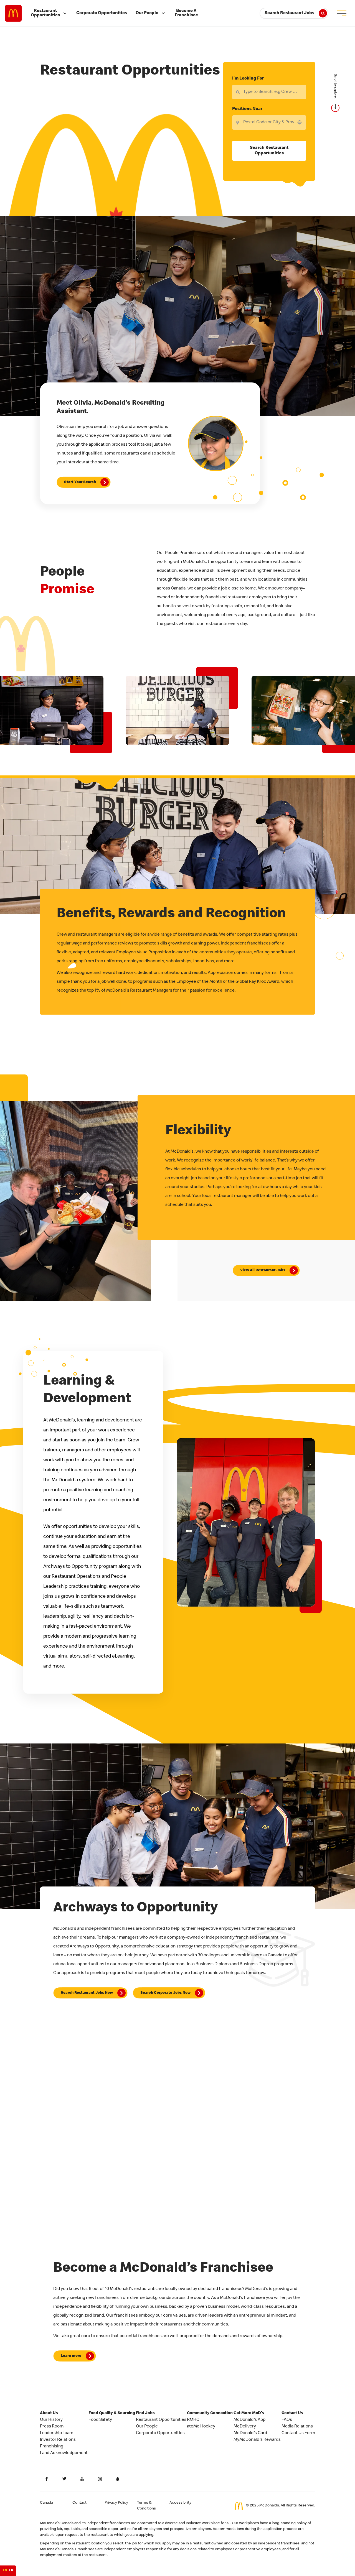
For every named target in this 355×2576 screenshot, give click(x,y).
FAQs (287, 2420)
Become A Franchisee (186, 13)
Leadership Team (57, 2433)
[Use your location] (301, 122)
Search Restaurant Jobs (289, 13)
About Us (49, 2413)
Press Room (52, 2427)
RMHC (193, 2420)
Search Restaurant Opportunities (269, 151)
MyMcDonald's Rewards (257, 2440)
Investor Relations (58, 2440)
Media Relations (297, 2427)
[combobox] (269, 122)
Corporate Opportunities (102, 13)
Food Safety (100, 2420)
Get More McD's (249, 2413)
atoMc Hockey (201, 2427)
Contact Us (292, 2413)
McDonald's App (249, 2420)
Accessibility (180, 2503)
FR (11, 2571)
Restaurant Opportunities (45, 13)
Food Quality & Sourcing (112, 2413)
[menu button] (342, 13)
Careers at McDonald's (13, 13)
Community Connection (210, 2413)
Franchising (52, 2447)
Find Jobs (145, 2413)
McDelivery (245, 2427)
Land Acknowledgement (64, 2453)
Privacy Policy (116, 2503)
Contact (79, 2503)
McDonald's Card (250, 2433)
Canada (46, 2503)
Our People (147, 13)
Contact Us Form (298, 2433)
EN (5, 2571)
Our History (51, 2420)
